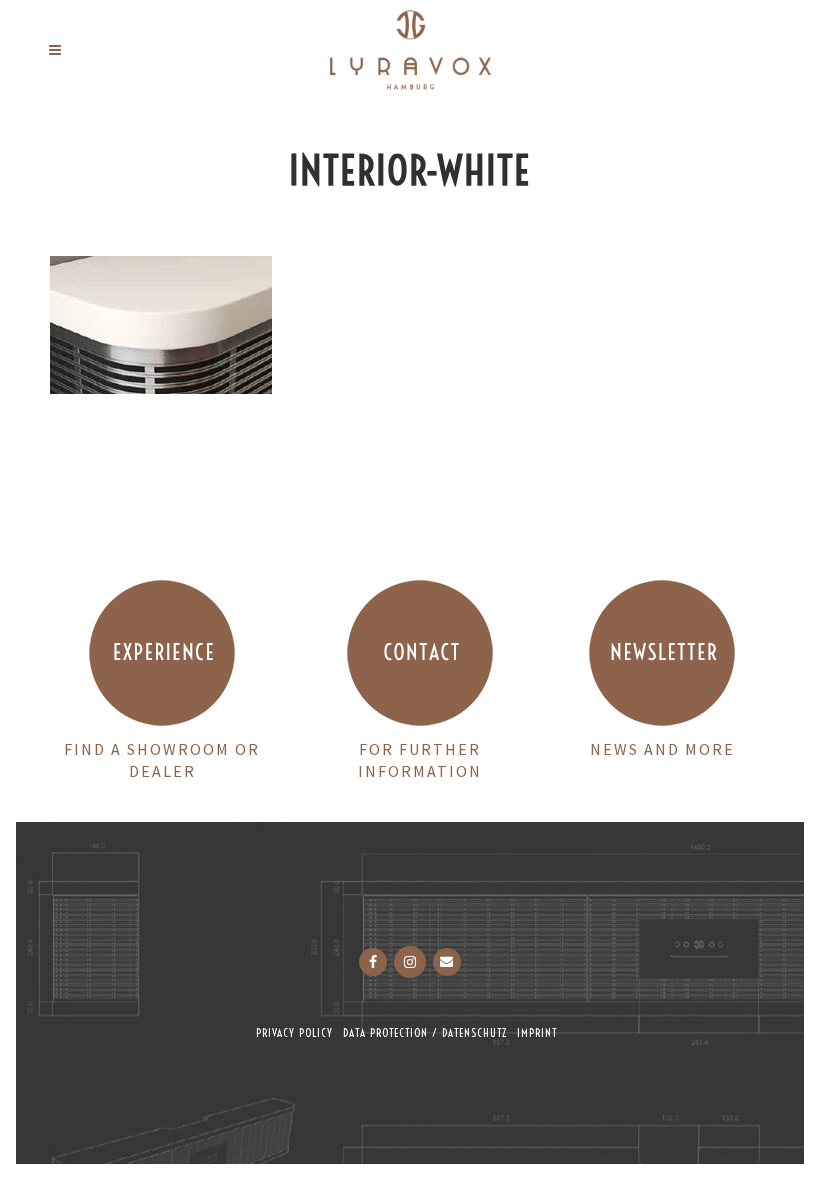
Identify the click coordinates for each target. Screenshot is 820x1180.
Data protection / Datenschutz (425, 1033)
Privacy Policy (294, 1033)
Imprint (537, 1033)
